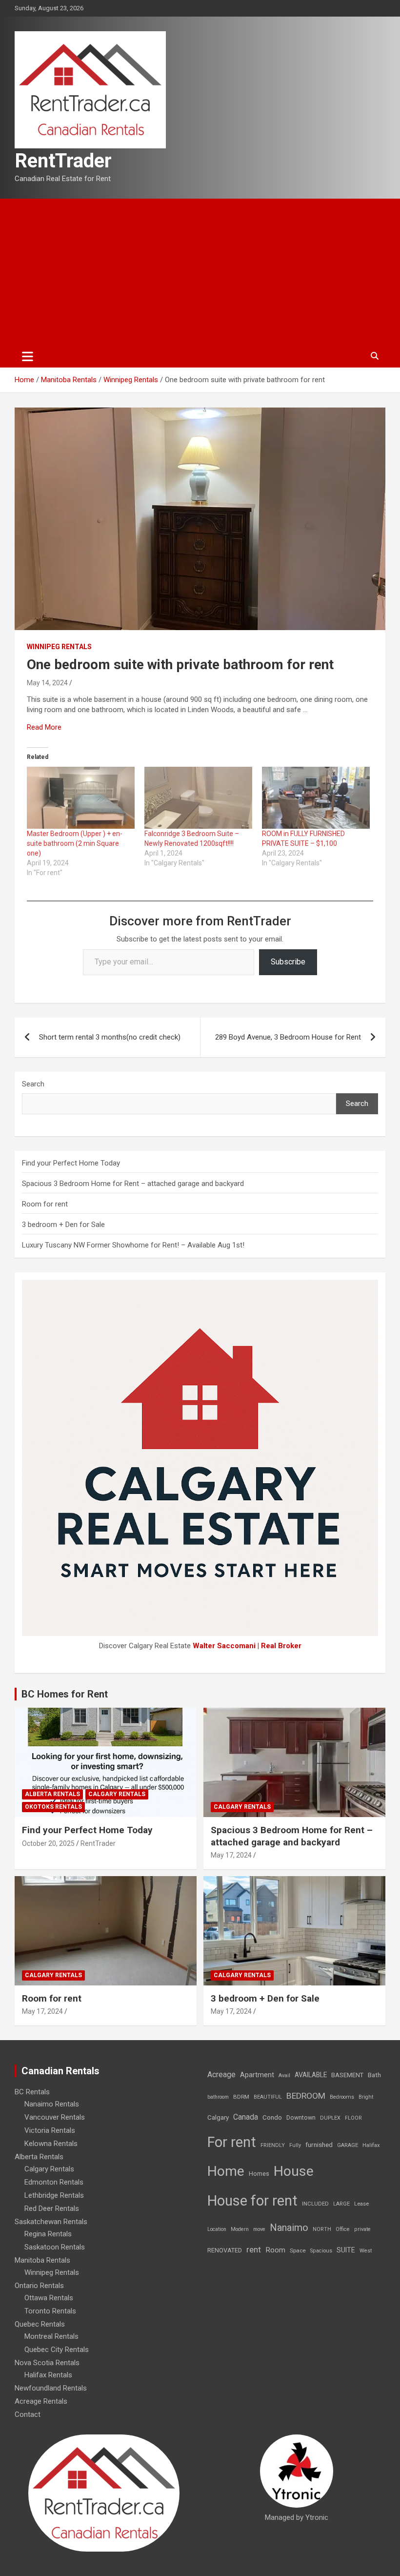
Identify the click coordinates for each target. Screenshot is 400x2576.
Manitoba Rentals (42, 2260)
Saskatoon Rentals (55, 2247)
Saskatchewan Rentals (51, 2222)
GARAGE (348, 2145)
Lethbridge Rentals (54, 2195)
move (259, 2229)
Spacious (321, 2251)
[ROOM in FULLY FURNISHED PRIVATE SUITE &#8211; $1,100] (316, 797)
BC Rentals (32, 2092)
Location (217, 2229)
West (366, 2251)
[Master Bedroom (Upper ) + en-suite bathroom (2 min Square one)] (81, 797)
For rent (232, 2142)
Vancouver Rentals (55, 2117)
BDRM (241, 2097)
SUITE (346, 2250)
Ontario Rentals (39, 2286)
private (362, 2229)
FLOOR (353, 2118)
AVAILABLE (311, 2075)
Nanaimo (289, 2228)
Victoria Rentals (50, 2130)
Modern (240, 2229)
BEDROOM (306, 2096)
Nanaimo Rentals (52, 2104)
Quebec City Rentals (57, 2350)
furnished (319, 2145)
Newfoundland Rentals (51, 2388)
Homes (259, 2174)
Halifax (371, 2145)
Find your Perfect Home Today (71, 1163)
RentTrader (63, 161)
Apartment (257, 2075)
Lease (361, 2204)
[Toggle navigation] (28, 356)
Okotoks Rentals (53, 1807)
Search (33, 1084)
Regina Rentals (48, 2234)
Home (226, 2171)
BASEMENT (347, 2075)
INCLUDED (315, 2204)
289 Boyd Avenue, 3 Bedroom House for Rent (288, 1037)
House (294, 2171)
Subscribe (288, 962)
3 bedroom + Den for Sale (63, 1225)
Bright (366, 2097)
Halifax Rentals (48, 2375)
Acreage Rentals (41, 2401)
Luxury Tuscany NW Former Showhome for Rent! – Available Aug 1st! (133, 1245)
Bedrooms (342, 2097)
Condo (272, 2117)
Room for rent (45, 1204)
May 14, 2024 (47, 683)
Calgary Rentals (117, 1794)
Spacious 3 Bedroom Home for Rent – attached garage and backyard (133, 1184)
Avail (284, 2075)
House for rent (252, 2201)
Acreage (221, 2075)
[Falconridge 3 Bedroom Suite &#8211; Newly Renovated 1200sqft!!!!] (198, 797)
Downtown (301, 2118)
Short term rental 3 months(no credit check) (110, 1037)
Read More (44, 727)
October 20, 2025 (48, 1843)
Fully (295, 2145)
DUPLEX (330, 2118)
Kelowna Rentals (51, 2144)
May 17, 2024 (231, 1855)
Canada (246, 2117)
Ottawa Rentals (49, 2298)
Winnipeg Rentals (59, 647)
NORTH (322, 2229)
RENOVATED (225, 2250)
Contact (28, 2414)
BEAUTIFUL (268, 2097)
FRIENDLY (273, 2145)
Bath (374, 2075)
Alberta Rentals (52, 1794)
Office (343, 2229)
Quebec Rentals (40, 2324)
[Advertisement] (200, 272)
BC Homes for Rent (65, 1694)
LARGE (341, 2204)
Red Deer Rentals (52, 2208)
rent (254, 2249)
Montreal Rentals (51, 2336)
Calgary (218, 2117)
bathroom (218, 2097)
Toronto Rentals (50, 2311)
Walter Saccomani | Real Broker (247, 1646)
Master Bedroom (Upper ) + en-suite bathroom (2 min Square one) (75, 843)
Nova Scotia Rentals (47, 2363)
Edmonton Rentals (54, 2182)
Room (275, 2250)
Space (298, 2250)
